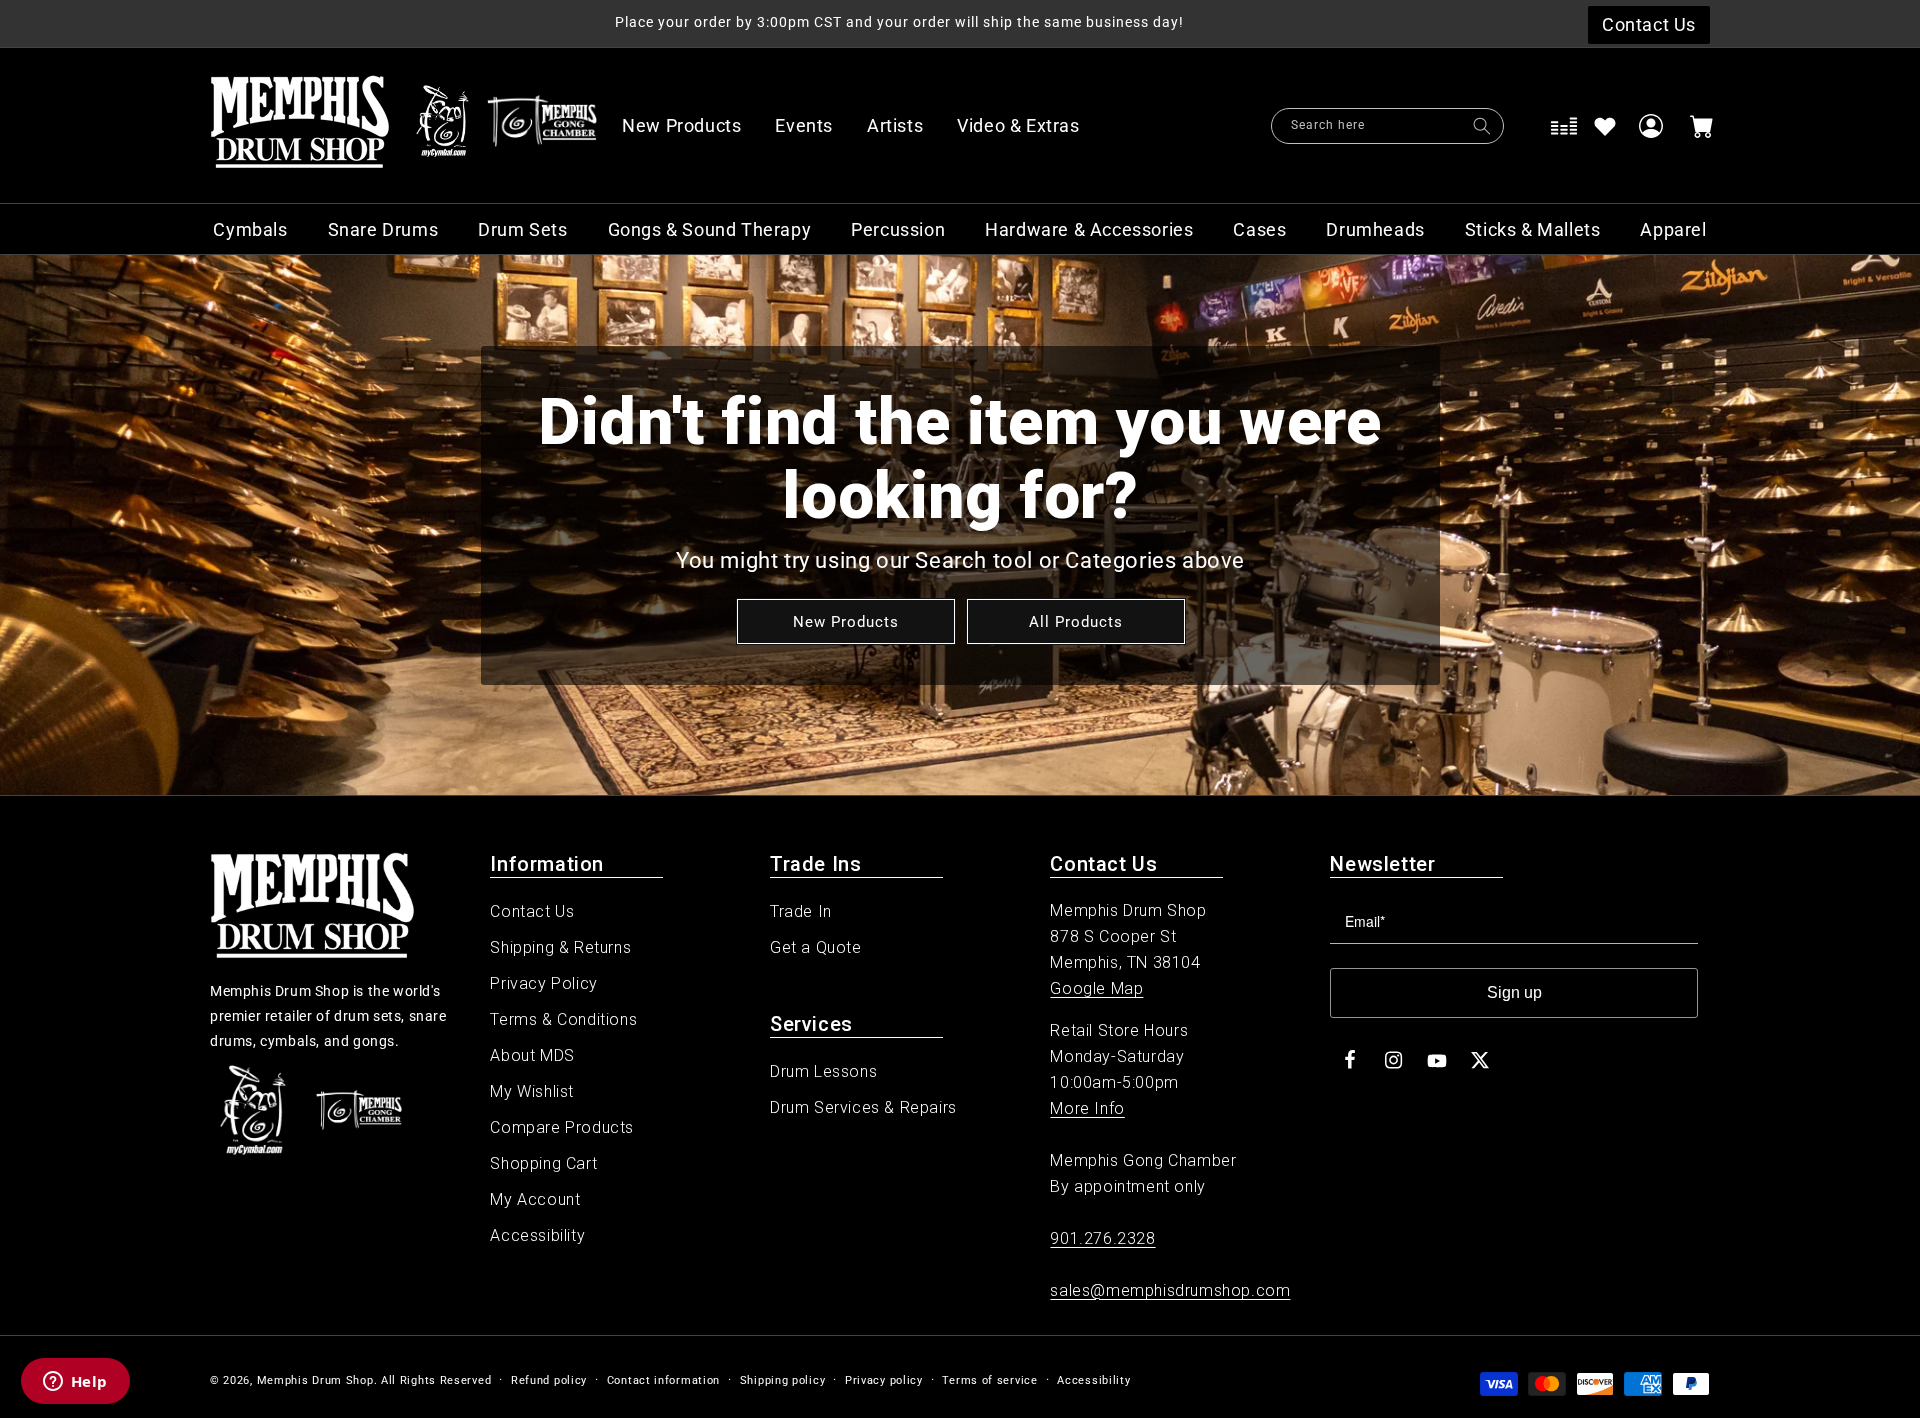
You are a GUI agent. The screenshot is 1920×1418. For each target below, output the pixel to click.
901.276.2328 (1102, 1238)
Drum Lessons (823, 1071)
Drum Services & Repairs (863, 1107)
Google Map (1096, 988)
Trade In (801, 911)
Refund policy (549, 1380)
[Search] (1482, 126)
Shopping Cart (543, 1163)
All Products (1075, 621)
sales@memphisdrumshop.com (1170, 1290)
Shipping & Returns (560, 947)
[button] (1029, 126)
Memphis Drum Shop (315, 1380)
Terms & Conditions (563, 1019)
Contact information (663, 1380)
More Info (1087, 1108)
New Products (845, 621)
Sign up (1514, 992)
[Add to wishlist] (1605, 126)
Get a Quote (816, 947)
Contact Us (532, 911)
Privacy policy (884, 1380)
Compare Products (562, 1127)
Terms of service (989, 1380)
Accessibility (537, 1235)
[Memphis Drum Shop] (442, 126)
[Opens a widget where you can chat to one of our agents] (75, 1383)
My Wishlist (532, 1091)
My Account (535, 1199)
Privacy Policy (543, 983)
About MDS (532, 1055)
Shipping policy (783, 1380)
